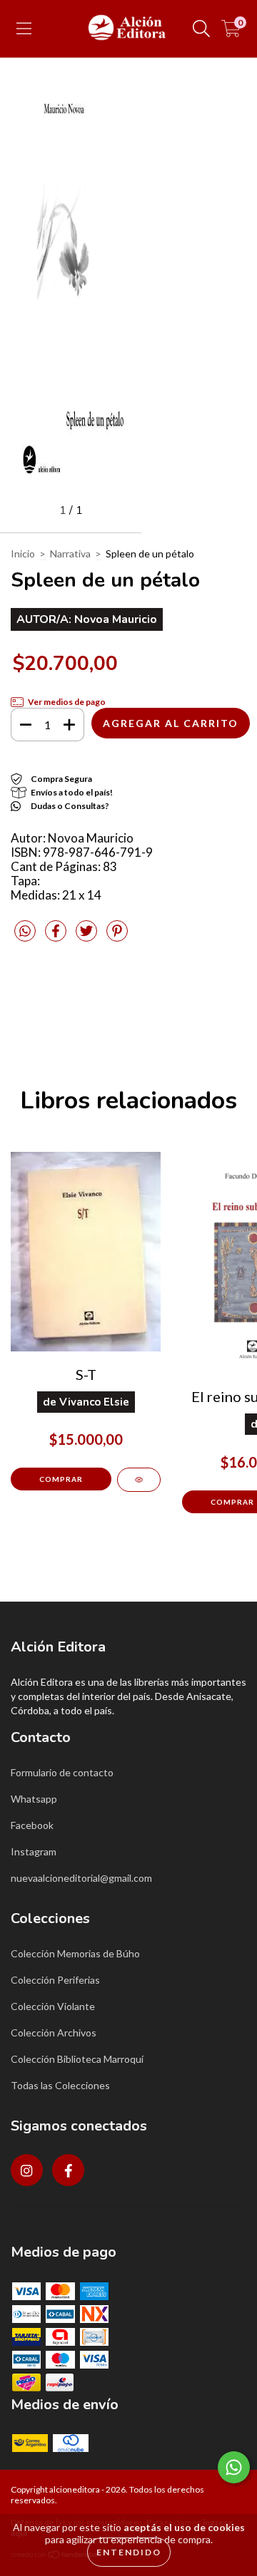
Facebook (32, 1825)
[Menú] (24, 29)
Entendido (129, 2552)
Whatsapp (34, 1799)
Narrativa (70, 553)
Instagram (34, 1851)
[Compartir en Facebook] (57, 937)
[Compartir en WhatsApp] (25, 931)
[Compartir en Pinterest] (117, 937)
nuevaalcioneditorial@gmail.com (81, 1878)
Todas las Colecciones (60, 2085)
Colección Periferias (55, 1980)
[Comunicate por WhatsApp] (234, 2467)
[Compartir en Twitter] (87, 937)
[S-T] (139, 1480)
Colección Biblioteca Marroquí (77, 2059)
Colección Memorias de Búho (75, 1953)
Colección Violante (53, 2006)
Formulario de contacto (62, 1772)
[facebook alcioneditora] (68, 2170)
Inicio (23, 553)
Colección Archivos (54, 2033)
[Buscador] (201, 29)
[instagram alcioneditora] (27, 2170)
